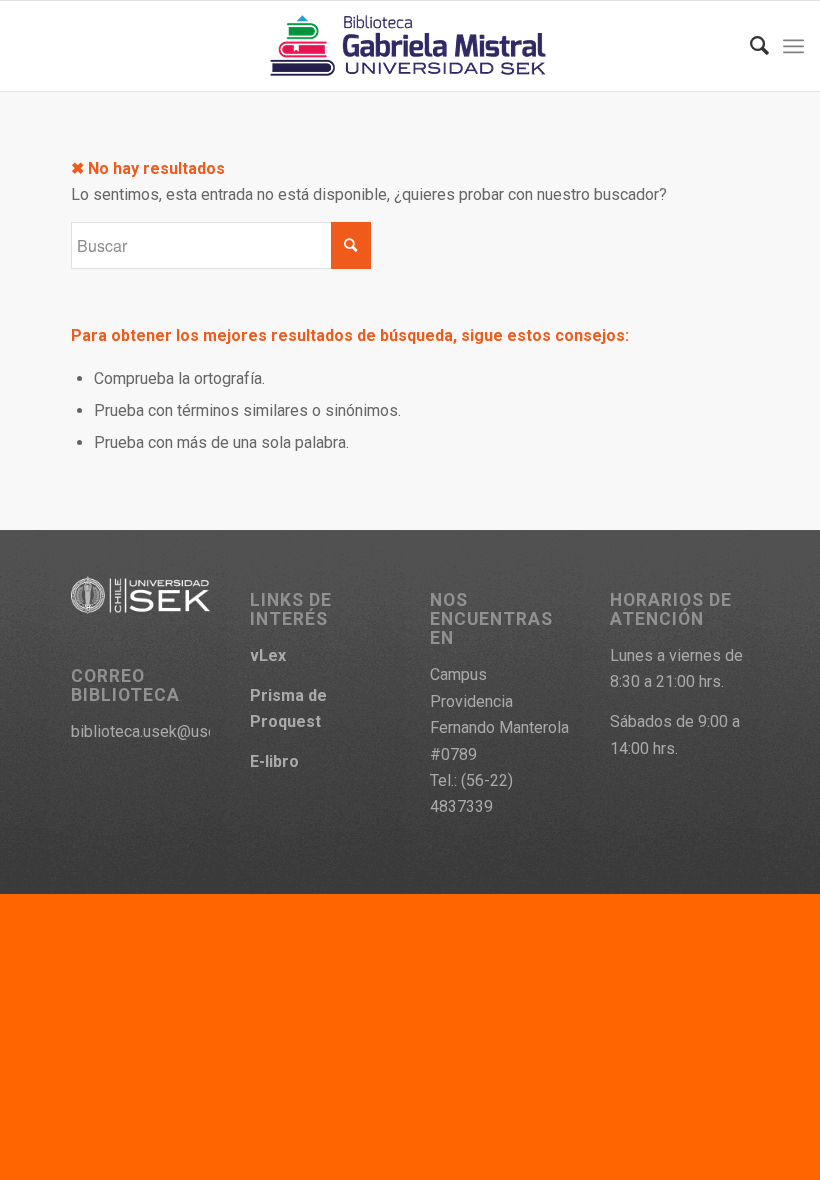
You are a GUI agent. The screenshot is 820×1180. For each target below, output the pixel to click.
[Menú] (793, 46)
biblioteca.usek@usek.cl (155, 731)
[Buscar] (749, 46)
